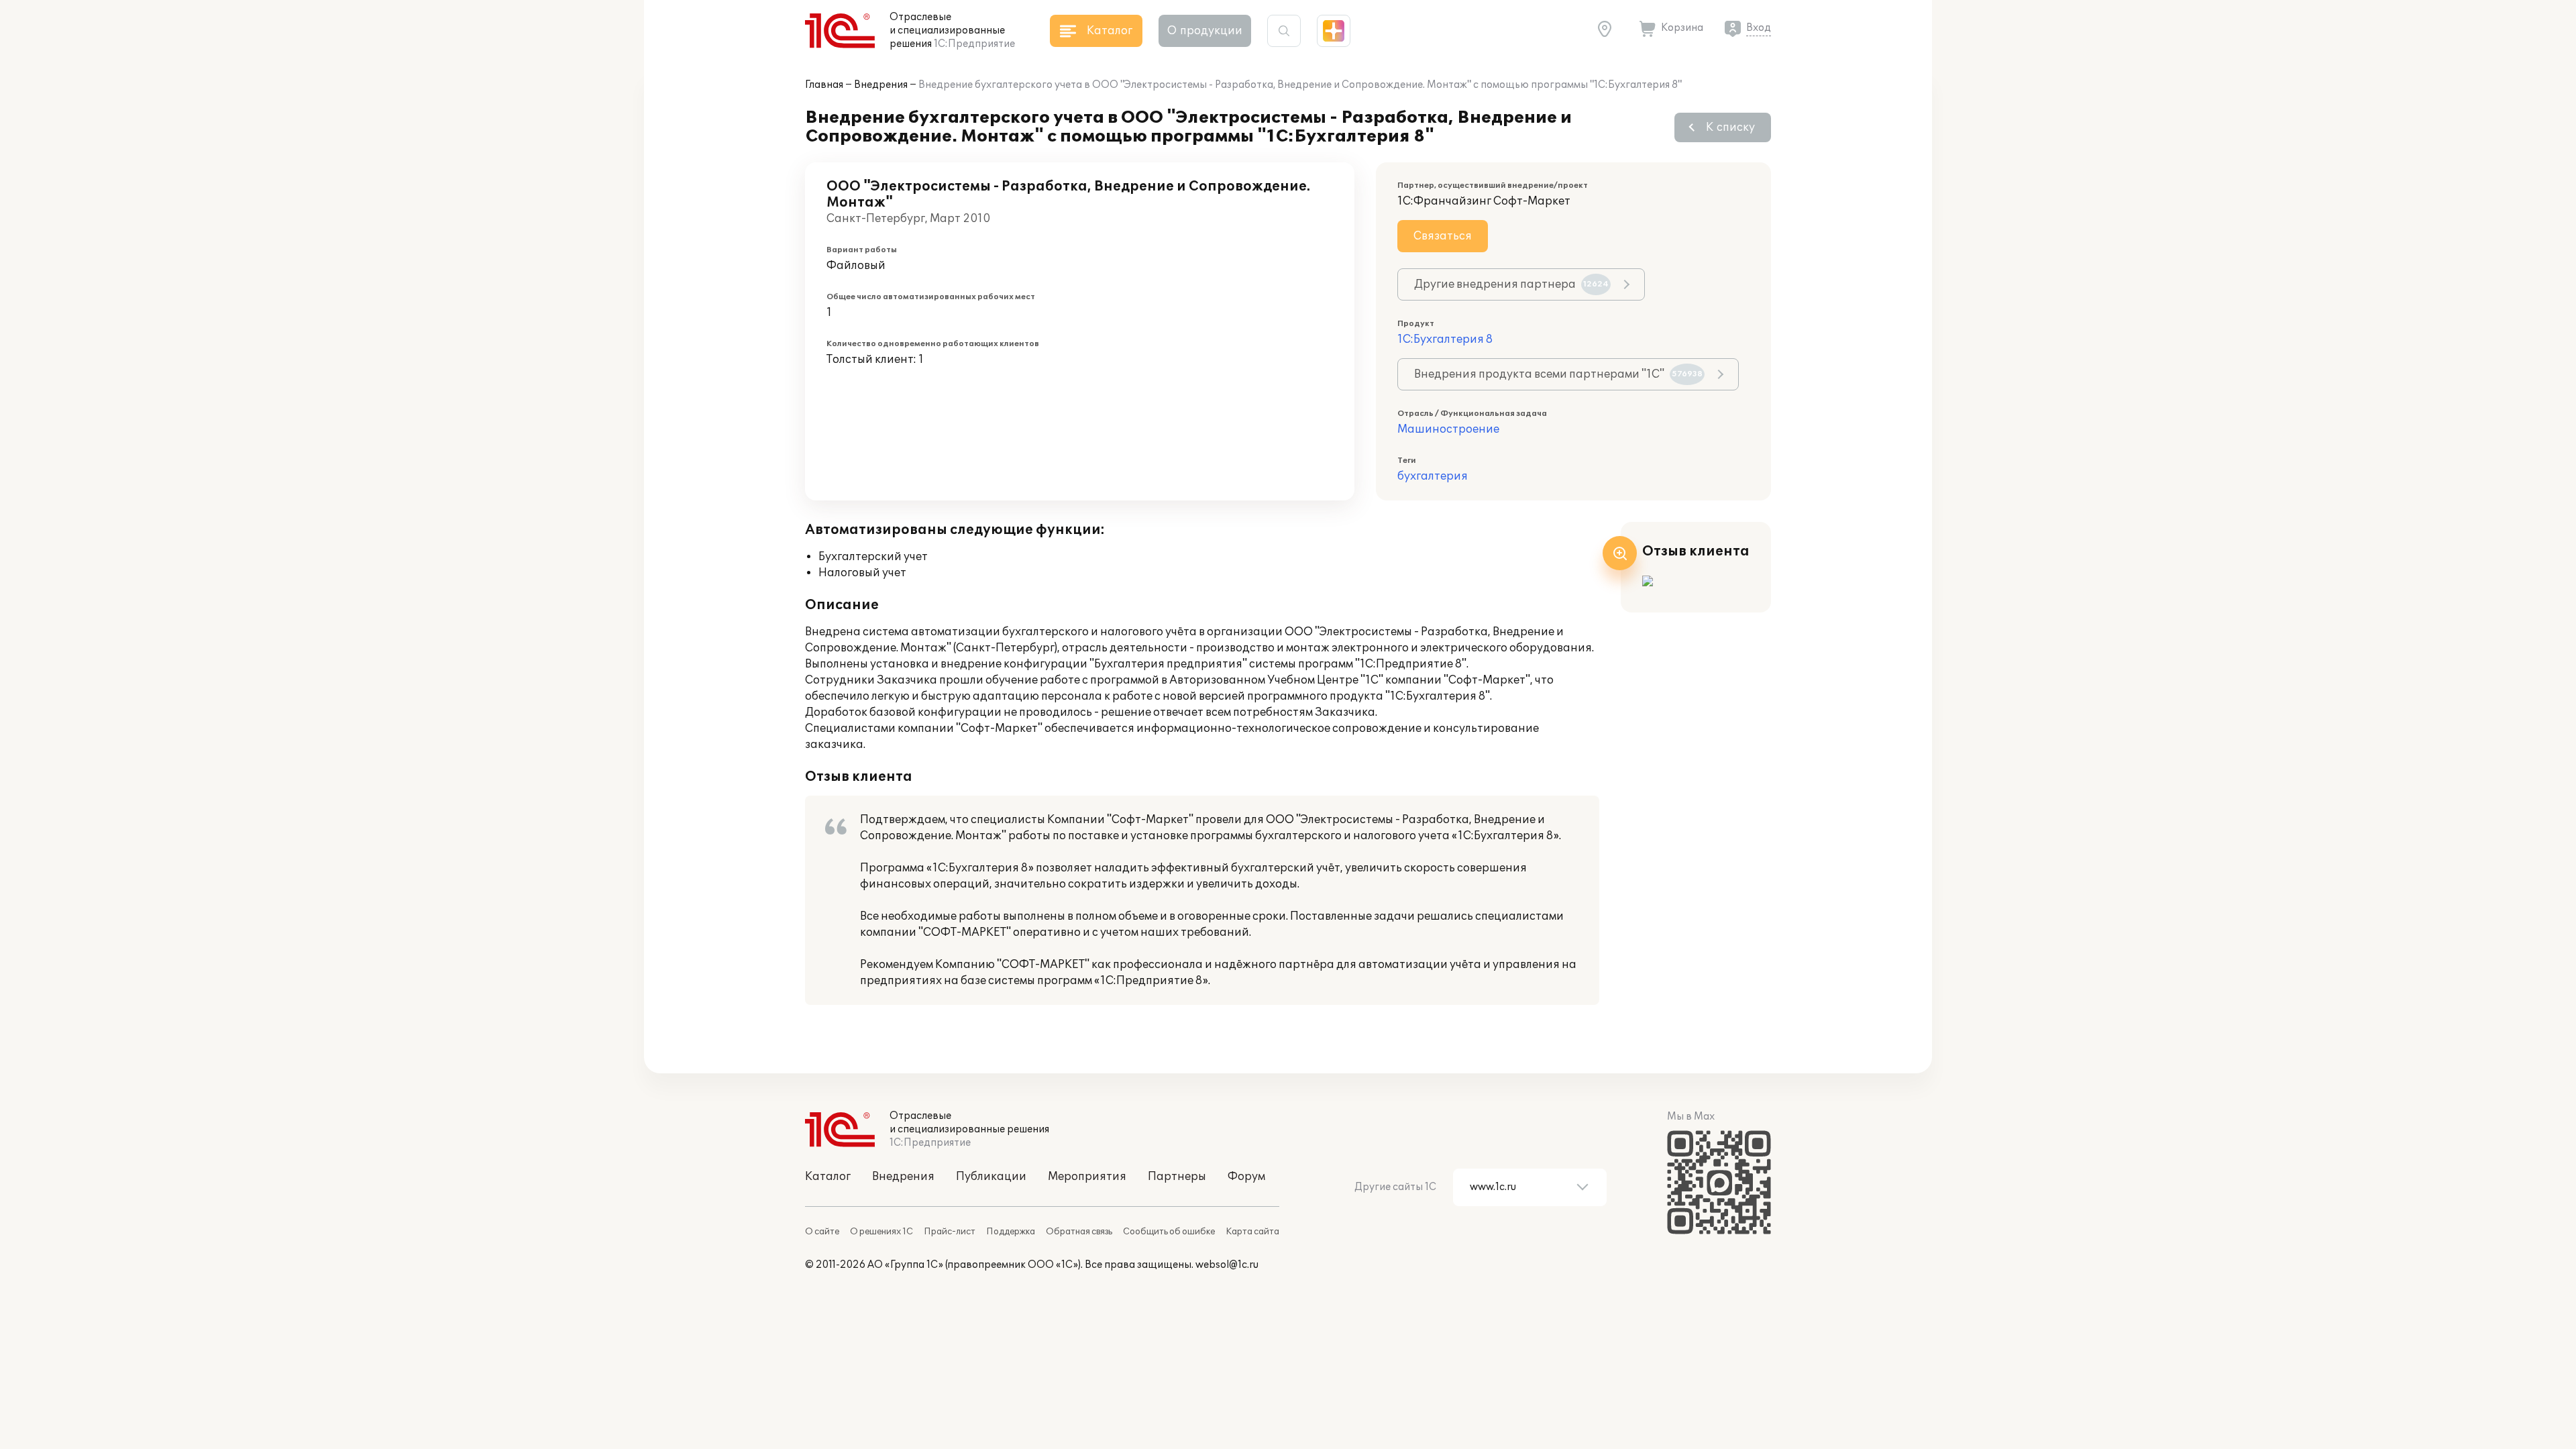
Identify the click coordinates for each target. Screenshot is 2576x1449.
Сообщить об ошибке (1169, 1232)
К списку (1730, 127)
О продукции (1205, 31)
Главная (824, 85)
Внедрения (881, 85)
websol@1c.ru (1227, 1265)
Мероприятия (1087, 1177)
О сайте (822, 1232)
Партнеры (1177, 1177)
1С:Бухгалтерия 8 (1445, 339)
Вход (1759, 28)
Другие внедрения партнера (1511, 284)
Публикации (991, 1177)
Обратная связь (1079, 1232)
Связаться (1443, 236)
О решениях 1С (881, 1232)
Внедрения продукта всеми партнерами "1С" (1558, 374)
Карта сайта (1252, 1232)
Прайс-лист (950, 1232)
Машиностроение (1448, 429)
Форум (1246, 1177)
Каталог (828, 1177)
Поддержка (1011, 1232)
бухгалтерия (1433, 476)
